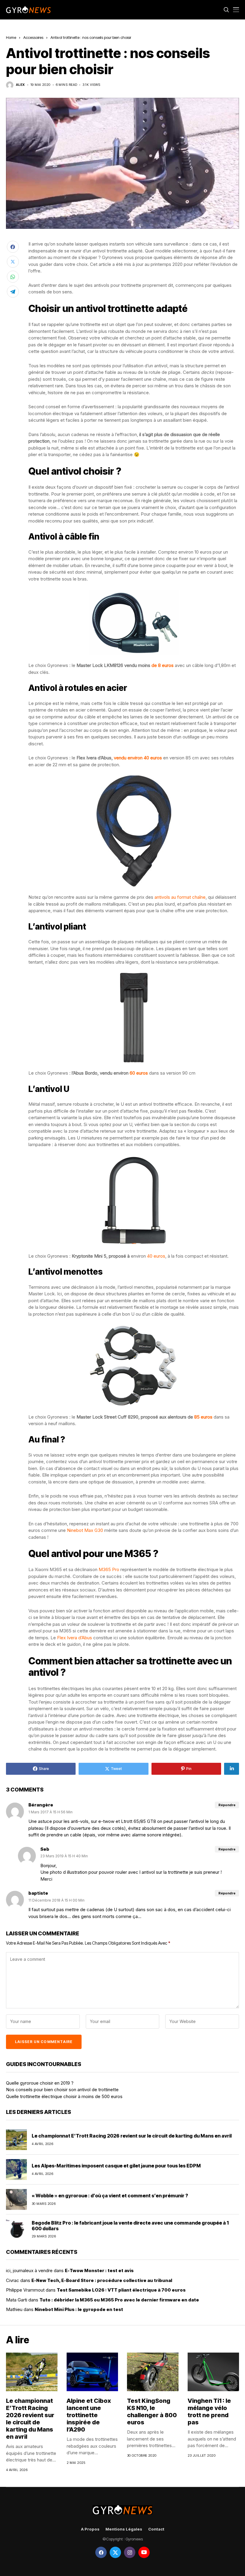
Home (11, 37)
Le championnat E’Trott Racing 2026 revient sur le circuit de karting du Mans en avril (132, 2136)
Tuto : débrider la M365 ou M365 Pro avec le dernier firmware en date (119, 2300)
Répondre (227, 1805)
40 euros (156, 1256)
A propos (90, 2529)
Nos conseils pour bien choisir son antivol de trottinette (62, 2090)
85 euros (203, 1417)
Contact (156, 2529)
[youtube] (144, 2552)
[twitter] (115, 2552)
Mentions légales (124, 2529)
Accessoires (33, 37)
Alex (20, 85)
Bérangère (41, 1805)
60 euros (139, 1073)
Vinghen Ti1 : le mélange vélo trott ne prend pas (209, 2412)
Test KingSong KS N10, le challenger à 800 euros (152, 2412)
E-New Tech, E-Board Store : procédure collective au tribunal (102, 2280)
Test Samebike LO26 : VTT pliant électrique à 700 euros (121, 2290)
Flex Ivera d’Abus (75, 1638)
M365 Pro (109, 1569)
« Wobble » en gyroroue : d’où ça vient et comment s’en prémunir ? (110, 2196)
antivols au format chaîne (180, 897)
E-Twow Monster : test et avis (99, 2270)
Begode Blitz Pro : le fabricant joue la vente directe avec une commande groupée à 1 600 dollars (130, 2226)
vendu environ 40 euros (138, 758)
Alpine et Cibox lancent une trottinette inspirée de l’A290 (89, 2415)
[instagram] (130, 2552)
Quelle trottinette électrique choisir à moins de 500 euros (64, 2096)
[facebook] (101, 2552)
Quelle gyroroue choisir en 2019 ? (40, 2083)
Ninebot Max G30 (85, 1530)
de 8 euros (163, 665)
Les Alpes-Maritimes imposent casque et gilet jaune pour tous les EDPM (116, 2166)
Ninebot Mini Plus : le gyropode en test (79, 2309)
